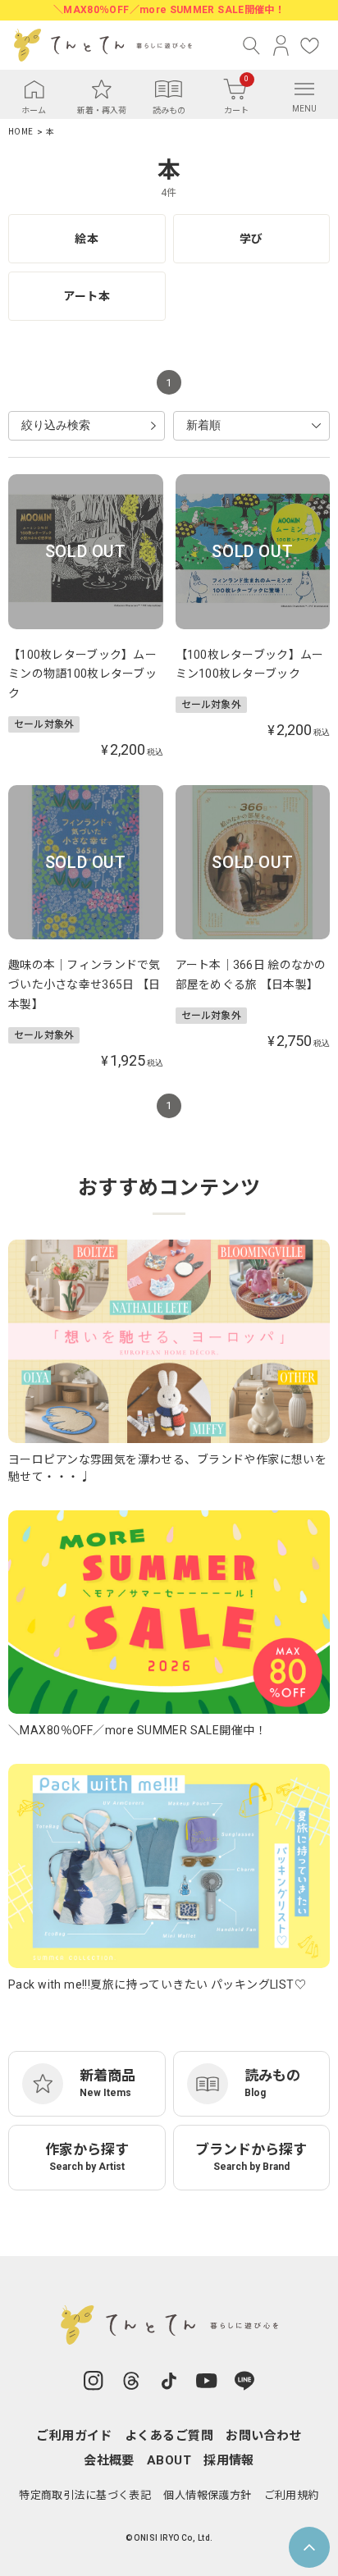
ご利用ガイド (74, 2436)
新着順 (203, 425)
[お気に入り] (310, 46)
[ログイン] (281, 46)
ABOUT (169, 2460)
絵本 (87, 239)
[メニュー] (304, 89)
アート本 (87, 296)
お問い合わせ (264, 2436)
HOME (21, 132)
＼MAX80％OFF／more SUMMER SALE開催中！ (169, 10)
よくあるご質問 (169, 2436)
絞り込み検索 (56, 425)
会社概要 (109, 2460)
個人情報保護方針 (207, 2495)
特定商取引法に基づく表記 (85, 2495)
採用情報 (229, 2460)
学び (251, 239)
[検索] (252, 46)
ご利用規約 (292, 2495)
